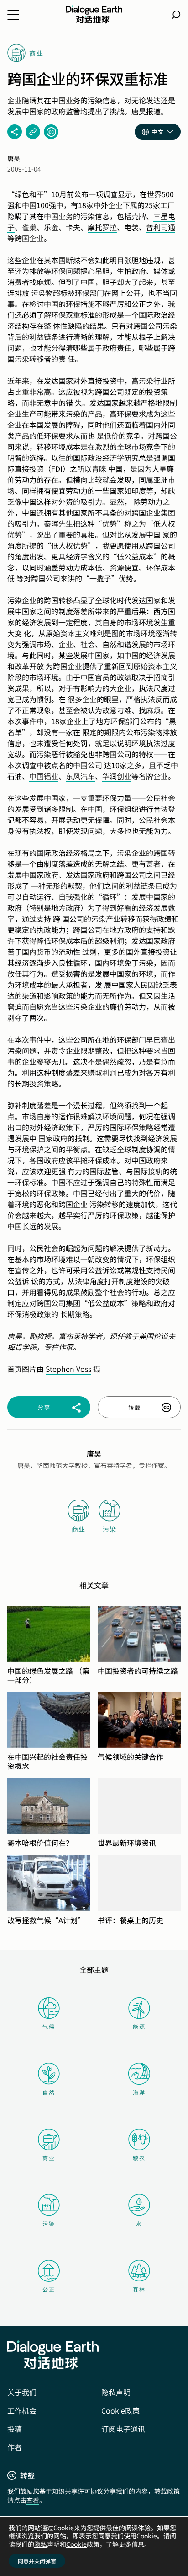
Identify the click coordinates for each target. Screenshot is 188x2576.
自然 (49, 2092)
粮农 (139, 2158)
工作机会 (22, 2410)
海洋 (139, 2092)
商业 (49, 2158)
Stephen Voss (68, 1369)
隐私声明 (116, 2392)
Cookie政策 (120, 2410)
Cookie (76, 2544)
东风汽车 (80, 776)
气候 (49, 2026)
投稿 (15, 2429)
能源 (139, 2026)
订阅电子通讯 (123, 2429)
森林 (139, 2289)
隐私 (41, 2544)
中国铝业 (44, 776)
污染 (49, 2224)
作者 (15, 2447)
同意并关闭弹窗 (37, 2561)
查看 (33, 2500)
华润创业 (117, 776)
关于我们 (22, 2392)
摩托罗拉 (102, 227)
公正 (49, 2289)
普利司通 (161, 227)
